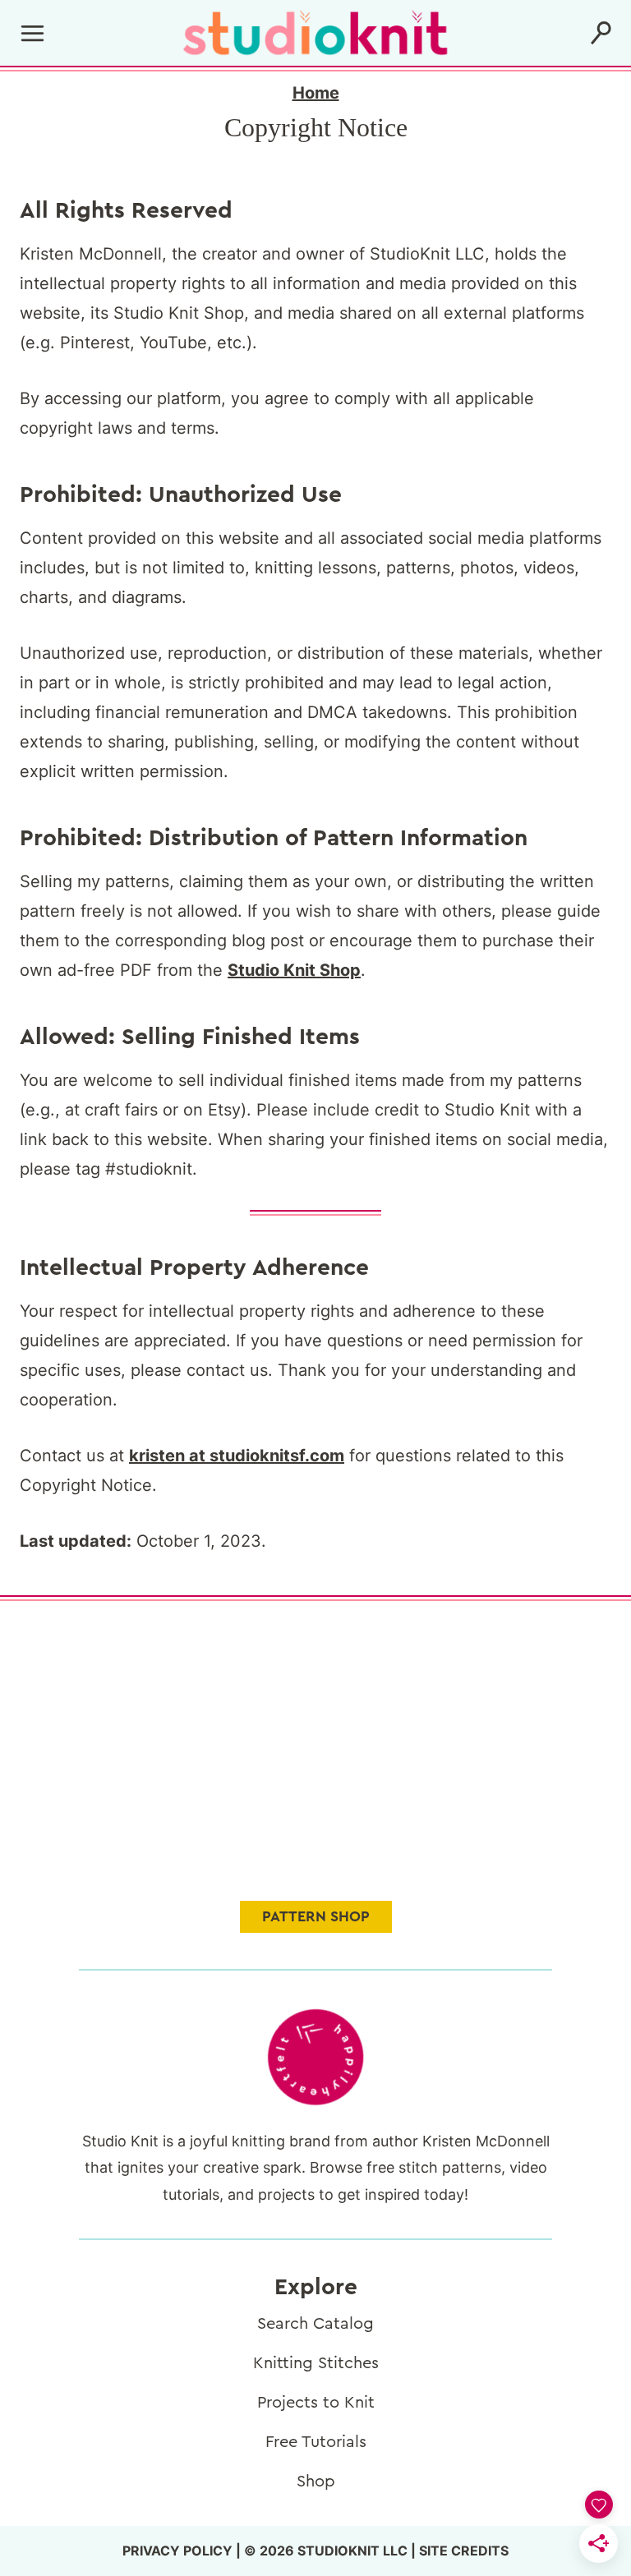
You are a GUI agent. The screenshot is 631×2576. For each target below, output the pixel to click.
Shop (316, 2482)
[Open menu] (33, 33)
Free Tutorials (316, 2442)
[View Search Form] (601, 33)
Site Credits (464, 2551)
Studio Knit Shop (294, 970)
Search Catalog (315, 2324)
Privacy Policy (177, 2551)
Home (316, 93)
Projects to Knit (316, 2403)
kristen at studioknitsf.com (237, 1456)
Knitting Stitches (316, 2363)
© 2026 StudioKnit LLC (326, 2551)
